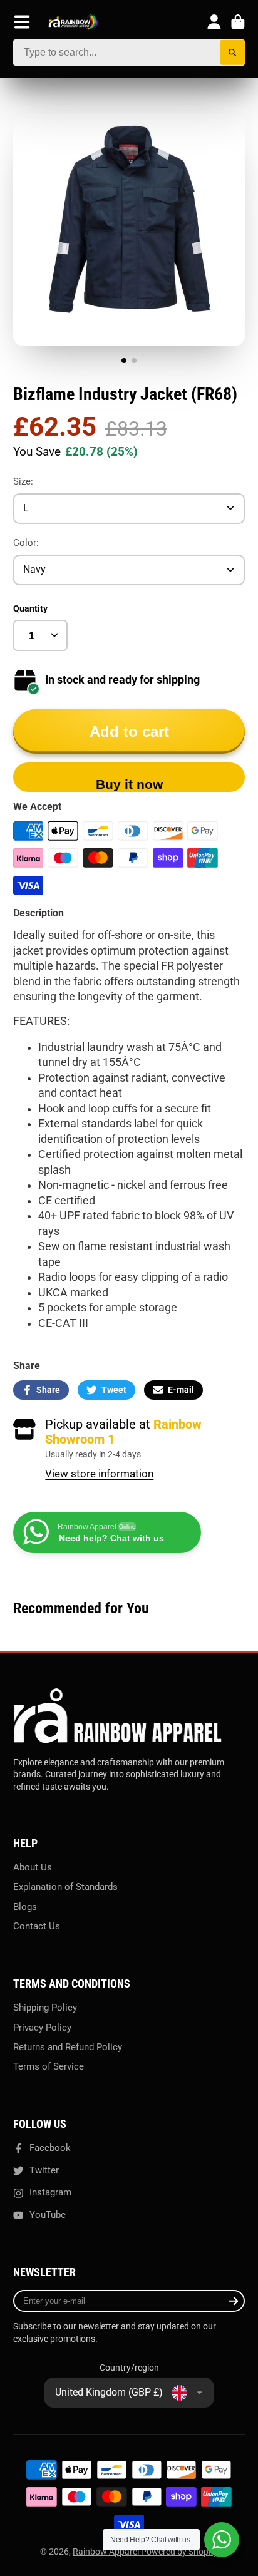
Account (214, 22)
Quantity (30, 608)
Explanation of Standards (65, 1887)
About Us (33, 1867)
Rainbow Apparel (107, 2552)
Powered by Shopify (179, 2552)
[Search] (233, 53)
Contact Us (37, 1926)
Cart (238, 22)
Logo (73, 22)
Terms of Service (49, 2066)
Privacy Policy (42, 2028)
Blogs (25, 1907)
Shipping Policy (45, 2008)
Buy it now (129, 784)
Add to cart (129, 731)
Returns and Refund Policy (68, 2047)
